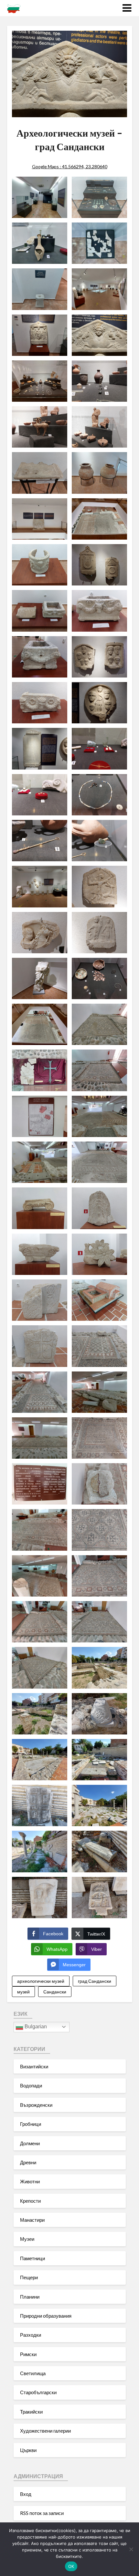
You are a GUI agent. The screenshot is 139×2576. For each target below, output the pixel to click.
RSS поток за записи (42, 2513)
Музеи (27, 2239)
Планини (30, 2297)
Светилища (33, 2373)
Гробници (31, 2124)
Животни (30, 2181)
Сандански (55, 1992)
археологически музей (41, 1981)
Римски (28, 2354)
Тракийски (31, 2412)
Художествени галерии (45, 2431)
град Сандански (95, 1981)
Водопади (31, 2085)
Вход (26, 2494)
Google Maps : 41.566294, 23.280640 (70, 166)
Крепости (30, 2201)
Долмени (30, 2143)
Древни (28, 2162)
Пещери (29, 2277)
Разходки (31, 2335)
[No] (131, 2549)
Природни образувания (46, 2316)
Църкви (28, 2450)
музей (23, 1992)
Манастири (32, 2220)
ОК (71, 2566)
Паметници (32, 2258)
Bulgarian (35, 2027)
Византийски (34, 2066)
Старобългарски (38, 2392)
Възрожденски (36, 2105)
